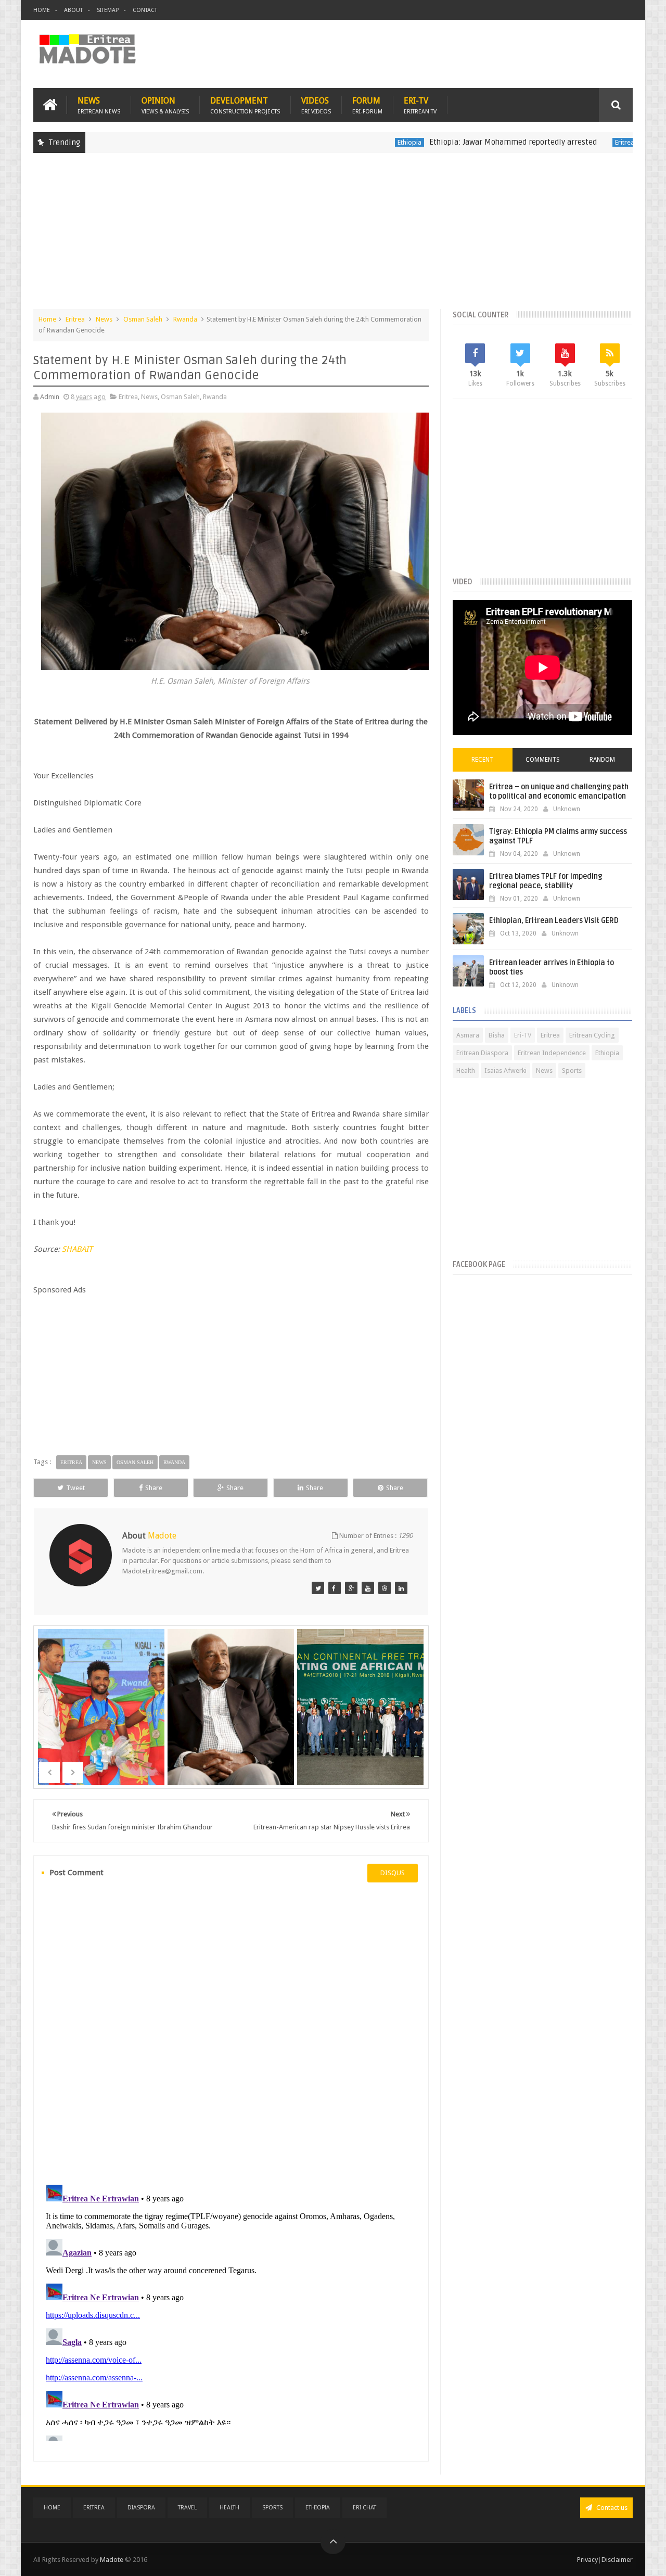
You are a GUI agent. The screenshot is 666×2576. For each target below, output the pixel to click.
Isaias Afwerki (505, 1071)
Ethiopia (356, 142)
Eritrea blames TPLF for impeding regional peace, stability (546, 881)
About (73, 10)
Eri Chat (364, 2508)
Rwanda (185, 319)
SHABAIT (77, 1249)
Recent (483, 760)
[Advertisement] (333, 236)
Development (245, 105)
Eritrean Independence (552, 1053)
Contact (145, 10)
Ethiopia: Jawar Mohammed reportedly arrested (459, 142)
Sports (572, 1071)
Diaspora (141, 2508)
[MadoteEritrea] (318, 1588)
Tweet (75, 1488)
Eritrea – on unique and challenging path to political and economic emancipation (559, 792)
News (99, 105)
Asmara (468, 1035)
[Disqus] (231, 2032)
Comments (543, 760)
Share (154, 1488)
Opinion (165, 105)
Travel (187, 2508)
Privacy (587, 2560)
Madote (112, 2560)
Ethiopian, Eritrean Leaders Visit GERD (554, 921)
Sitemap (108, 10)
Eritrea (571, 142)
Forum (367, 105)
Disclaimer (617, 2560)
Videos (316, 105)
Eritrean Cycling (592, 1035)
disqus (393, 1873)
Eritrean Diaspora (482, 1053)
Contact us (611, 2508)
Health (466, 1071)
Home (42, 10)
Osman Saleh (143, 319)
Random (602, 760)
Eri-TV (420, 105)
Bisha (497, 1035)
